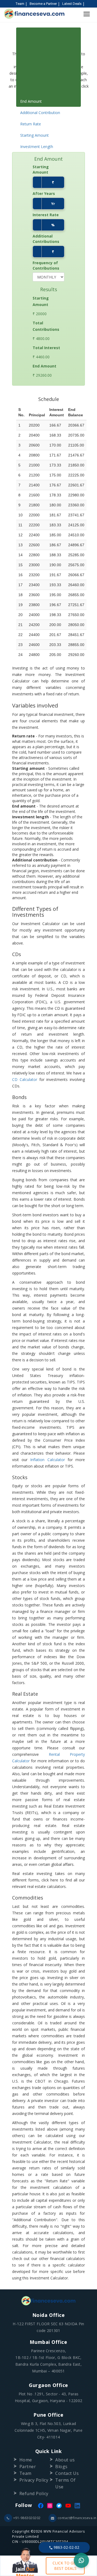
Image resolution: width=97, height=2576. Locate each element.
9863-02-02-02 (66, 2547)
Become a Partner (43, 4)
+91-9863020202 (27, 2518)
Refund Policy (34, 2493)
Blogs (61, 2467)
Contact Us (67, 2473)
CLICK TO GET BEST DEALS (65, 2566)
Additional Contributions (46, 239)
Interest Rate (46, 215)
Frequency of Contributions (46, 265)
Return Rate (31, 124)
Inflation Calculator (47, 1460)
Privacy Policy (34, 2480)
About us (65, 2460)
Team (20, 4)
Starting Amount (34, 135)
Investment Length (37, 147)
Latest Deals (72, 4)
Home (26, 2460)
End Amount (31, 101)
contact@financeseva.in (75, 2518)
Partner (28, 2467)
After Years (44, 193)
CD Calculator (25, 1079)
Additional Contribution (40, 113)
